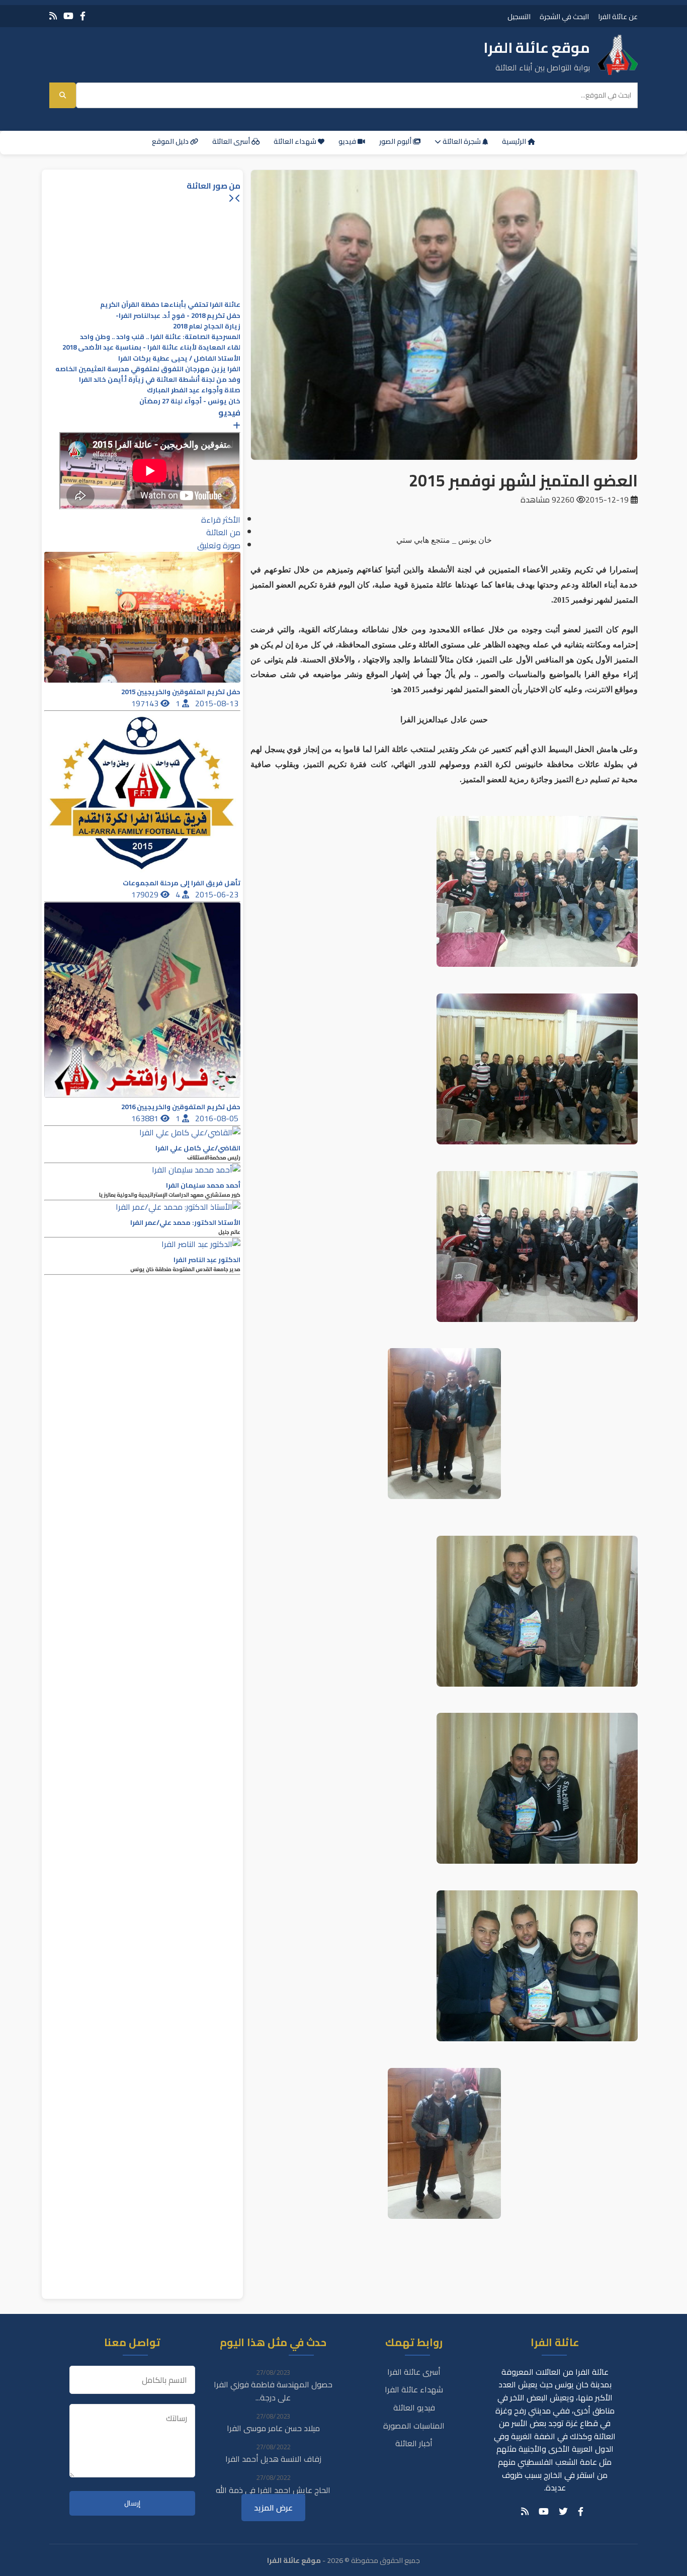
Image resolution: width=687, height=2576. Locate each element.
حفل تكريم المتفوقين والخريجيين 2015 (181, 692)
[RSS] (53, 16)
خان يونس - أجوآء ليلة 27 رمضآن (190, 401)
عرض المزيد (273, 2508)
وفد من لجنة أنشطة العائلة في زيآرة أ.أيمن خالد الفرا (160, 380)
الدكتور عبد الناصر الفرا (207, 1260)
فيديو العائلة (414, 2407)
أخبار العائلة (414, 2443)
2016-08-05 (218, 1118)
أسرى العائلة (232, 141)
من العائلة (223, 532)
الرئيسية (515, 141)
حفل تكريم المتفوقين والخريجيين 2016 (181, 1107)
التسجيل (519, 16)
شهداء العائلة (296, 141)
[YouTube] (68, 16)
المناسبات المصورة (414, 2426)
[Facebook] (83, 16)
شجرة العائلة (462, 141)
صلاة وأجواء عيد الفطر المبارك (194, 390)
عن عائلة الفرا (618, 16)
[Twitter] (563, 2512)
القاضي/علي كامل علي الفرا (198, 1148)
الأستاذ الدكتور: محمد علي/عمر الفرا (185, 1223)
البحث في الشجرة (564, 16)
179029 (146, 894)
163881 (146, 1118)
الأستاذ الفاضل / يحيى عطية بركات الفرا (179, 358)
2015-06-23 (218, 894)
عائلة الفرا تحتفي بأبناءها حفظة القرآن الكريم (170, 305)
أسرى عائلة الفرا (414, 2372)
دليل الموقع (171, 141)
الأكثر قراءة (221, 520)
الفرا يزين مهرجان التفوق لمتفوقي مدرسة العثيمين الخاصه (148, 369)
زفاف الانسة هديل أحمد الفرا (273, 2459)
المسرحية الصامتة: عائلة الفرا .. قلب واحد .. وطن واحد (160, 337)
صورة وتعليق (219, 545)
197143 (146, 703)
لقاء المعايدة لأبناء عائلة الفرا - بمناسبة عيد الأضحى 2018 (151, 347)
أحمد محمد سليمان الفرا (203, 1185)
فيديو (348, 141)
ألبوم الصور (396, 141)
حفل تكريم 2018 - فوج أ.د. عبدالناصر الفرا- (178, 316)
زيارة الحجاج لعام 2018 (207, 326)
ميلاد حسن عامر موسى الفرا (273, 2428)
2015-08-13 (218, 703)
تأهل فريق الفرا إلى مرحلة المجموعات (182, 883)
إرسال (132, 2503)
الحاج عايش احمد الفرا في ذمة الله (273, 2490)
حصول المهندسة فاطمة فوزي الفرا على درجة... (273, 2391)
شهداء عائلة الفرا (414, 2389)
